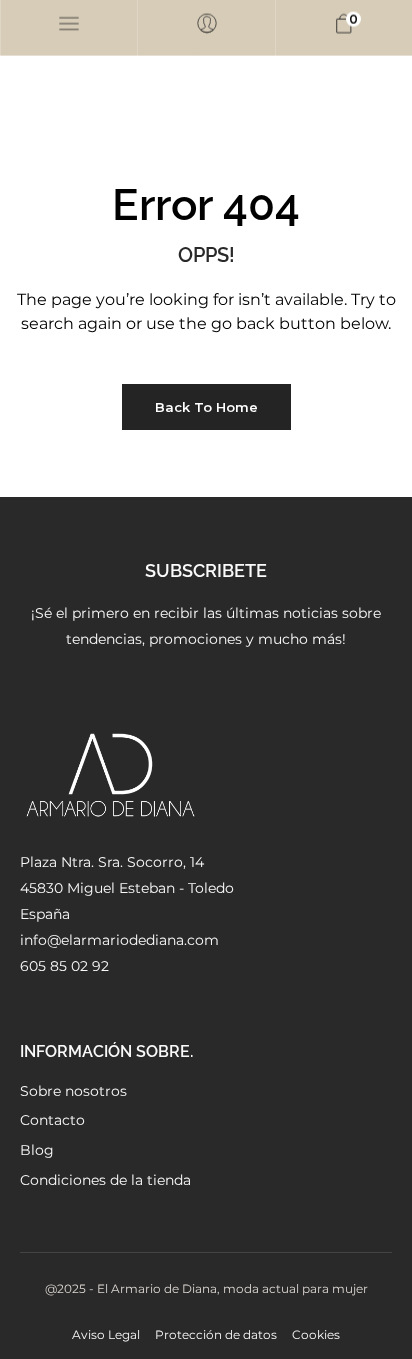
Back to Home (206, 407)
